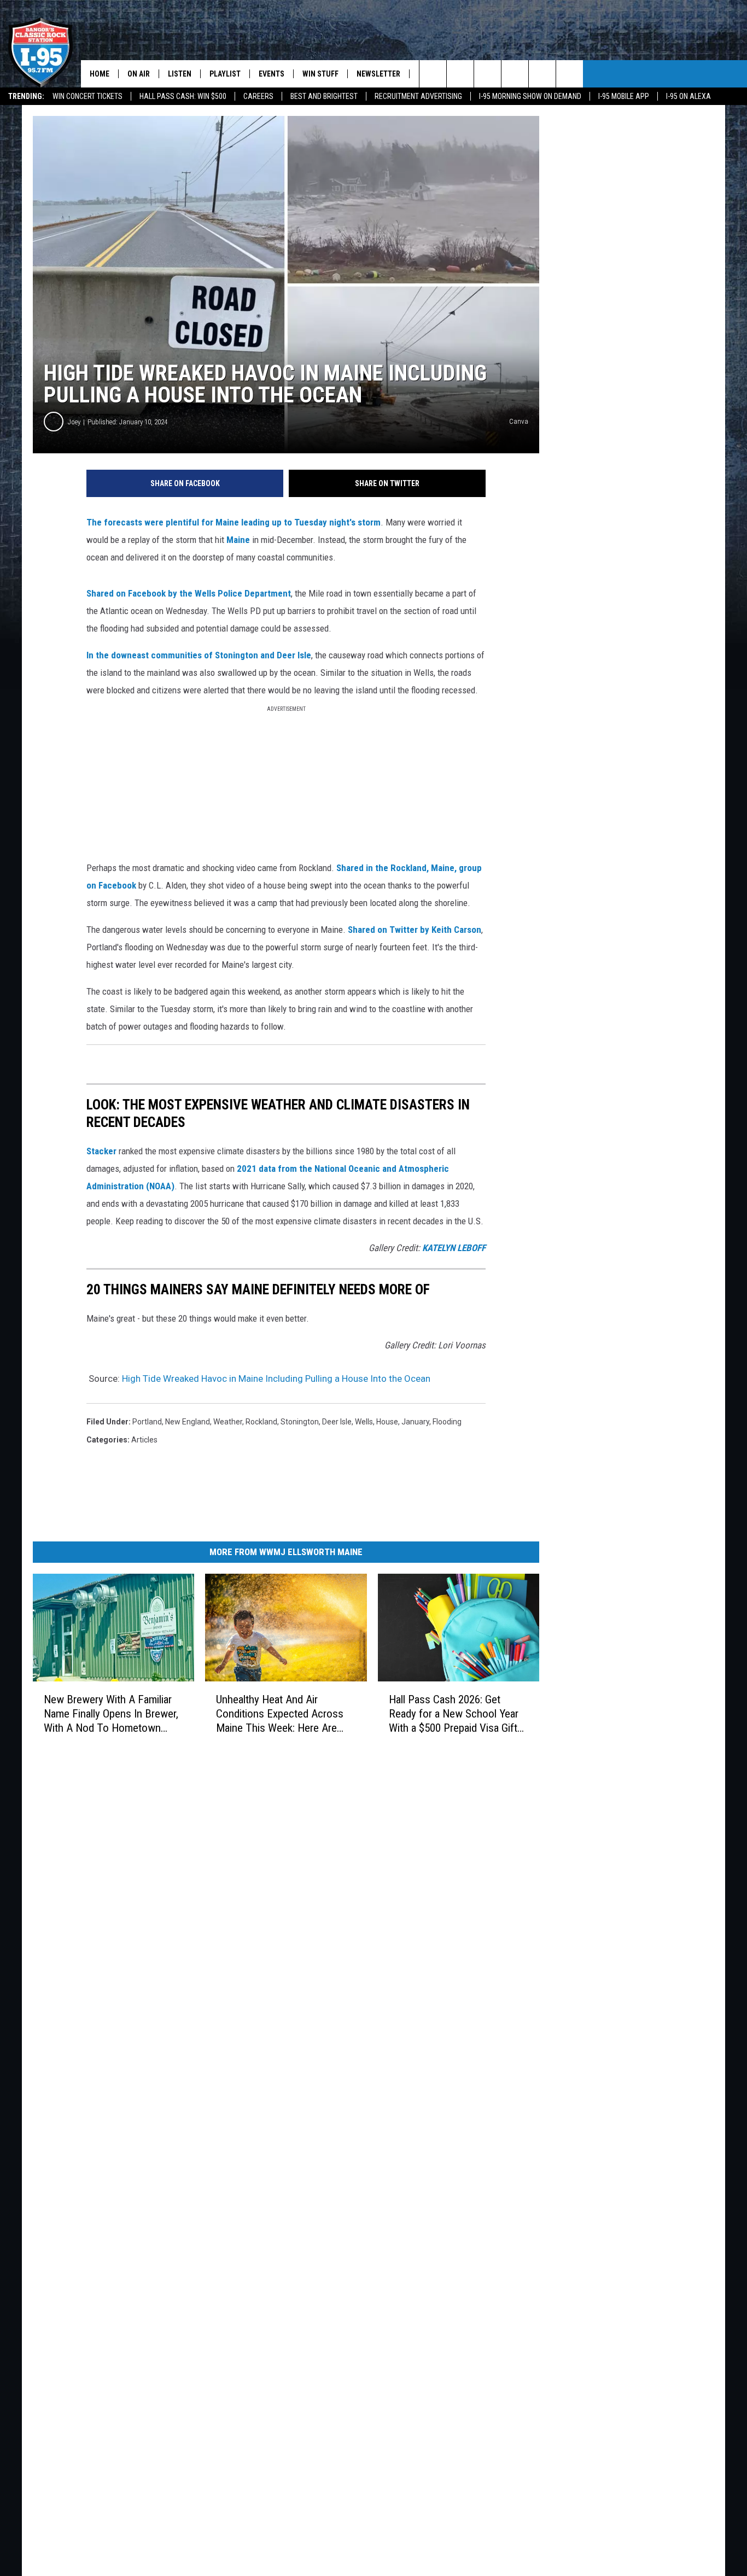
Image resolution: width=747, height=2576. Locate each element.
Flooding (447, 1422)
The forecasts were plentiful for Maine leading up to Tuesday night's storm (234, 522)
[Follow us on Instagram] (515, 74)
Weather (228, 1422)
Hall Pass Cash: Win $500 (183, 96)
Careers (258, 96)
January (415, 1422)
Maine (238, 540)
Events (272, 74)
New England (188, 1422)
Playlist (225, 74)
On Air (139, 74)
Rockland (261, 1422)
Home (100, 74)
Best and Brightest (324, 96)
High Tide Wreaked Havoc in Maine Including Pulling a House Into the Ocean (276, 1378)
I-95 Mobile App (624, 96)
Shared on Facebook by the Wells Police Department (189, 593)
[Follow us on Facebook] (488, 74)
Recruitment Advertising (418, 96)
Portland (147, 1422)
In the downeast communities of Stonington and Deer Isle (199, 655)
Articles (144, 1440)
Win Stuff (320, 74)
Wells (364, 1422)
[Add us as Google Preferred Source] (460, 74)
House (387, 1422)
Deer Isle (337, 1422)
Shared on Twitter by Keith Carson (415, 930)
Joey (74, 422)
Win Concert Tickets (87, 96)
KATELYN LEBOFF (454, 1248)
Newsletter (378, 74)
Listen (180, 74)
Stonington (300, 1422)
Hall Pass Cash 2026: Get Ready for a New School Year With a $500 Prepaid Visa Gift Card (454, 1714)
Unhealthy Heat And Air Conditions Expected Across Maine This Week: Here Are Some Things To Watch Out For (280, 1714)
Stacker (101, 1151)
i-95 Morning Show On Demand (530, 96)
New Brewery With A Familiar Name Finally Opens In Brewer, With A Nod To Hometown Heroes (111, 1714)
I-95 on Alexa (688, 96)
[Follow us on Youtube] (570, 74)
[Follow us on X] (542, 74)
